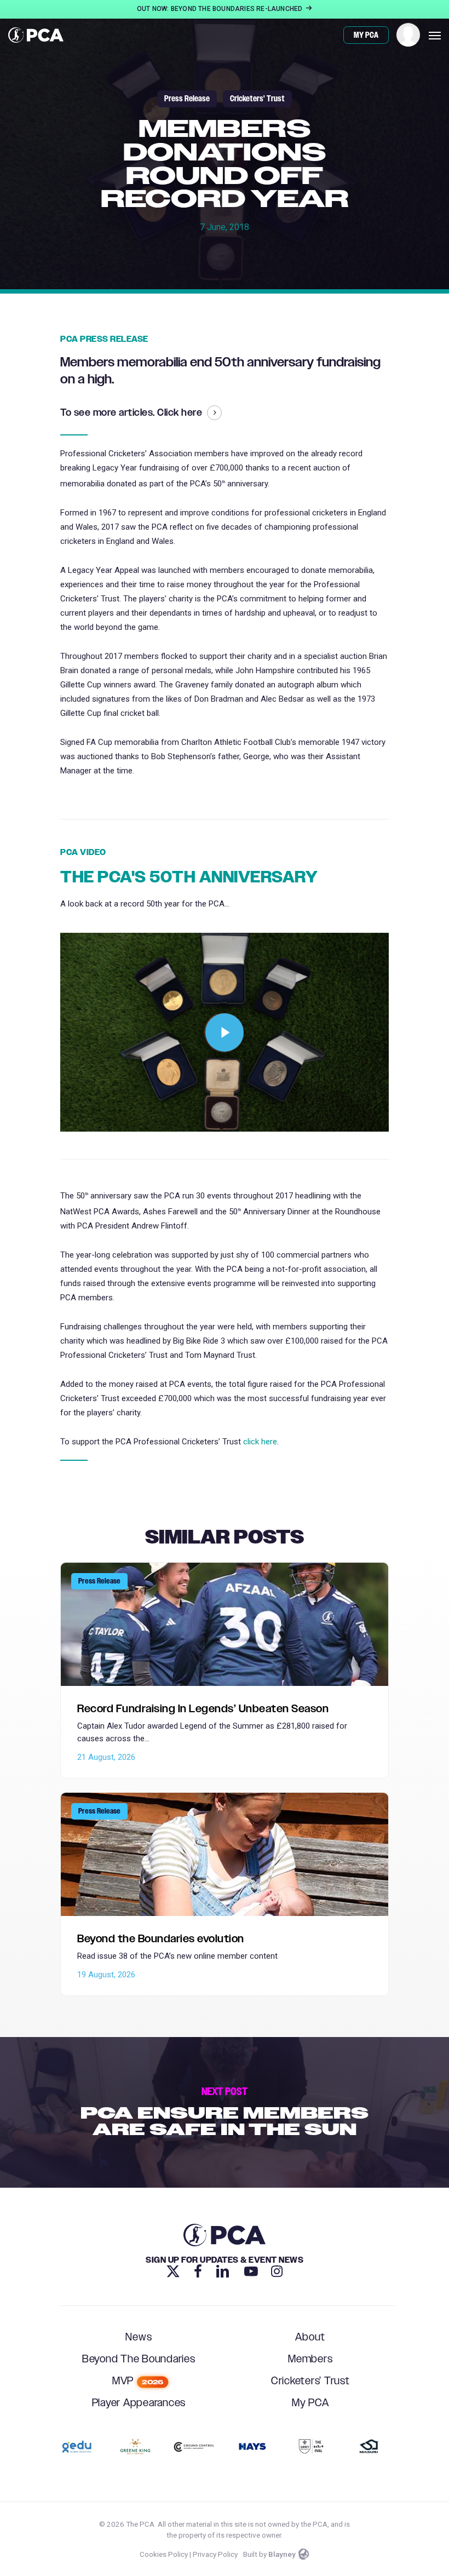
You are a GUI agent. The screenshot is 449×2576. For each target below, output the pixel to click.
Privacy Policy (215, 2554)
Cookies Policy (164, 2554)
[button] (435, 35)
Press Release (187, 99)
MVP (138, 2381)
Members (310, 2359)
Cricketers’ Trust (310, 2381)
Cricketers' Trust (257, 99)
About (310, 2337)
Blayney (282, 2554)
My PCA (310, 2403)
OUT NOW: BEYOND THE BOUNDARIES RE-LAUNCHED (221, 9)
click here (260, 1442)
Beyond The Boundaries (139, 2359)
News (139, 2337)
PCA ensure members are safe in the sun (225, 2112)
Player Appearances (139, 2403)
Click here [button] (180, 414)
